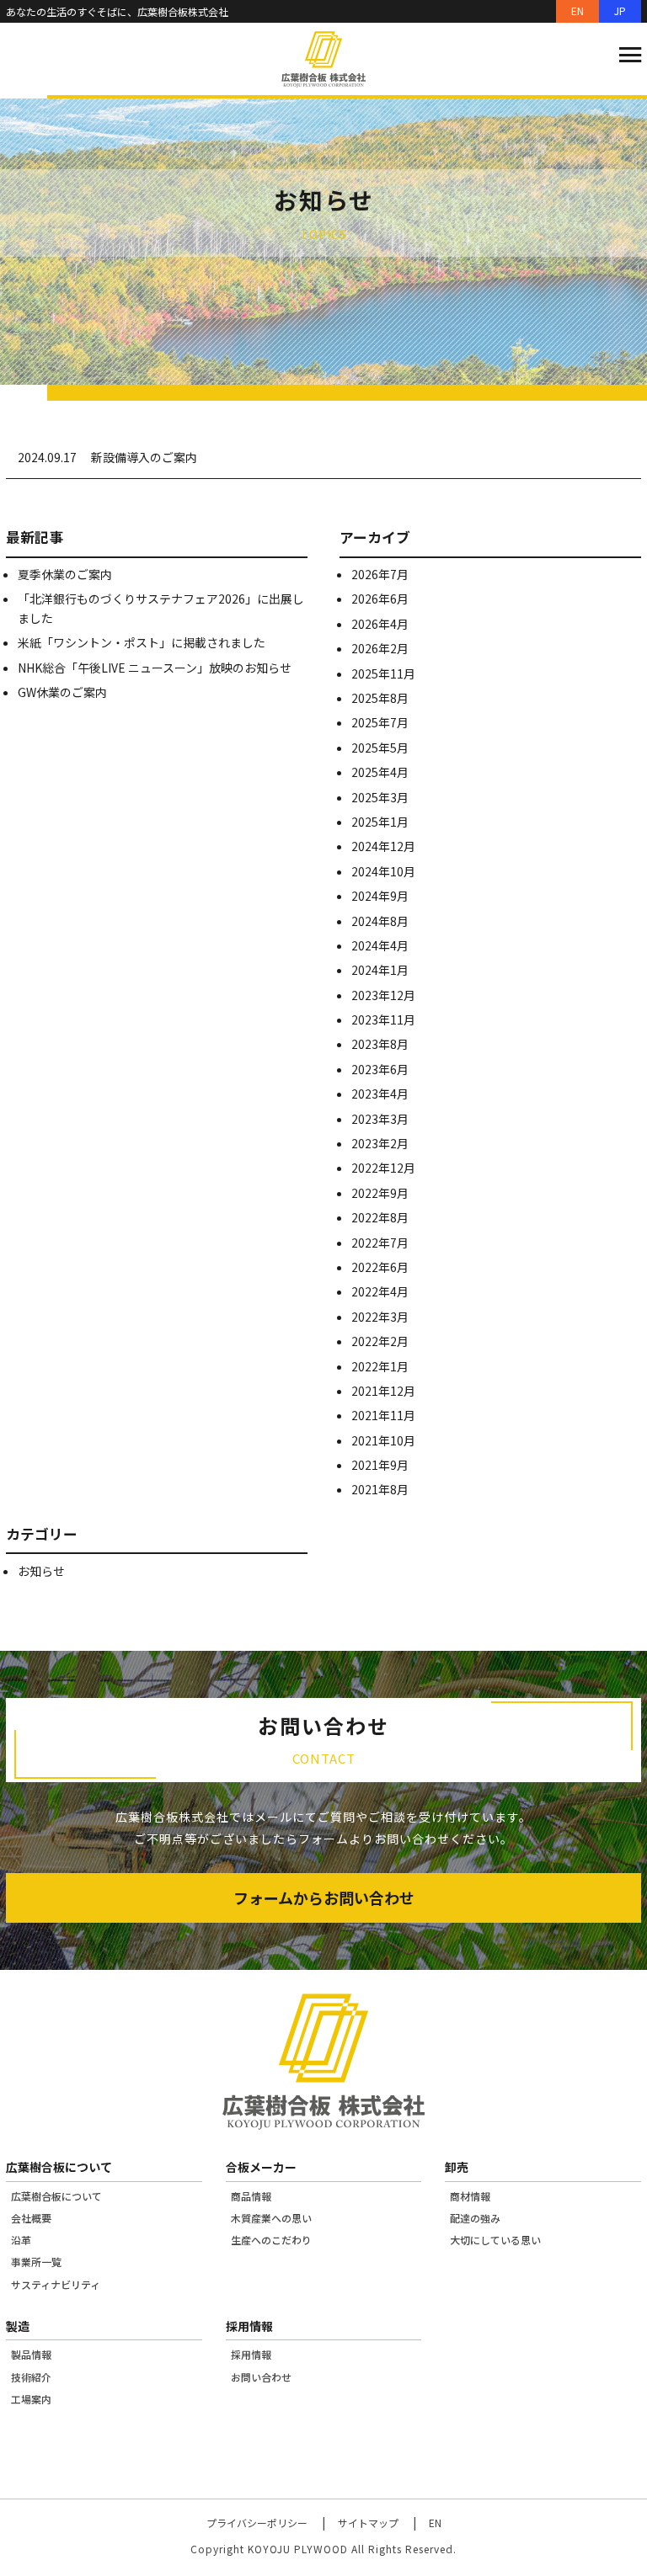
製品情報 (31, 2354)
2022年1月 (380, 1366)
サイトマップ (368, 2523)
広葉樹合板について (56, 2196)
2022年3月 (380, 1317)
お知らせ (41, 1571)
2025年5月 (380, 748)
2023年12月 (383, 995)
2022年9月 (380, 1193)
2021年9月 (380, 1465)
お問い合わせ (261, 2377)
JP (620, 11)
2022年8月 (380, 1217)
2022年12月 (383, 1168)
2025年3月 (380, 797)
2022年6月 (380, 1267)
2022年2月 (380, 1341)
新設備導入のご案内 (144, 457)
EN (577, 11)
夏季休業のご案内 (65, 574)
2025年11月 (383, 673)
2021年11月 (383, 1415)
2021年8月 (380, 1489)
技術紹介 (31, 2377)
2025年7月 (380, 722)
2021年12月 (383, 1391)
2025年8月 (380, 698)
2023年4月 (380, 1094)
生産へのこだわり (271, 2240)
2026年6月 (380, 599)
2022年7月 (380, 1243)
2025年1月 (380, 822)
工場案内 (31, 2399)
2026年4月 (380, 624)
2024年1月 (380, 970)
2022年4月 (380, 1291)
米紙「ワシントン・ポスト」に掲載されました (142, 642)
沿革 (21, 2240)
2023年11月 (383, 1019)
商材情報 (470, 2196)
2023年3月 (380, 1119)
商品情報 (251, 2196)
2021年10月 (383, 1440)
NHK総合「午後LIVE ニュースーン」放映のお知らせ (155, 668)
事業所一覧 (36, 2262)
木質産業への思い (271, 2218)
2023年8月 (380, 1044)
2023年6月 (380, 1069)
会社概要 (31, 2218)
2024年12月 (383, 846)
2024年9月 (380, 896)
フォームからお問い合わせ (324, 1897)
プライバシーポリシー (257, 2523)
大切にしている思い (495, 2240)
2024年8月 (380, 921)
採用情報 (251, 2354)
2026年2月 (380, 648)
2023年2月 (380, 1143)
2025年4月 (380, 772)
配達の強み (475, 2218)
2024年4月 (380, 945)
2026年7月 (380, 574)
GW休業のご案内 (62, 692)
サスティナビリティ (56, 2284)
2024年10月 (383, 871)
